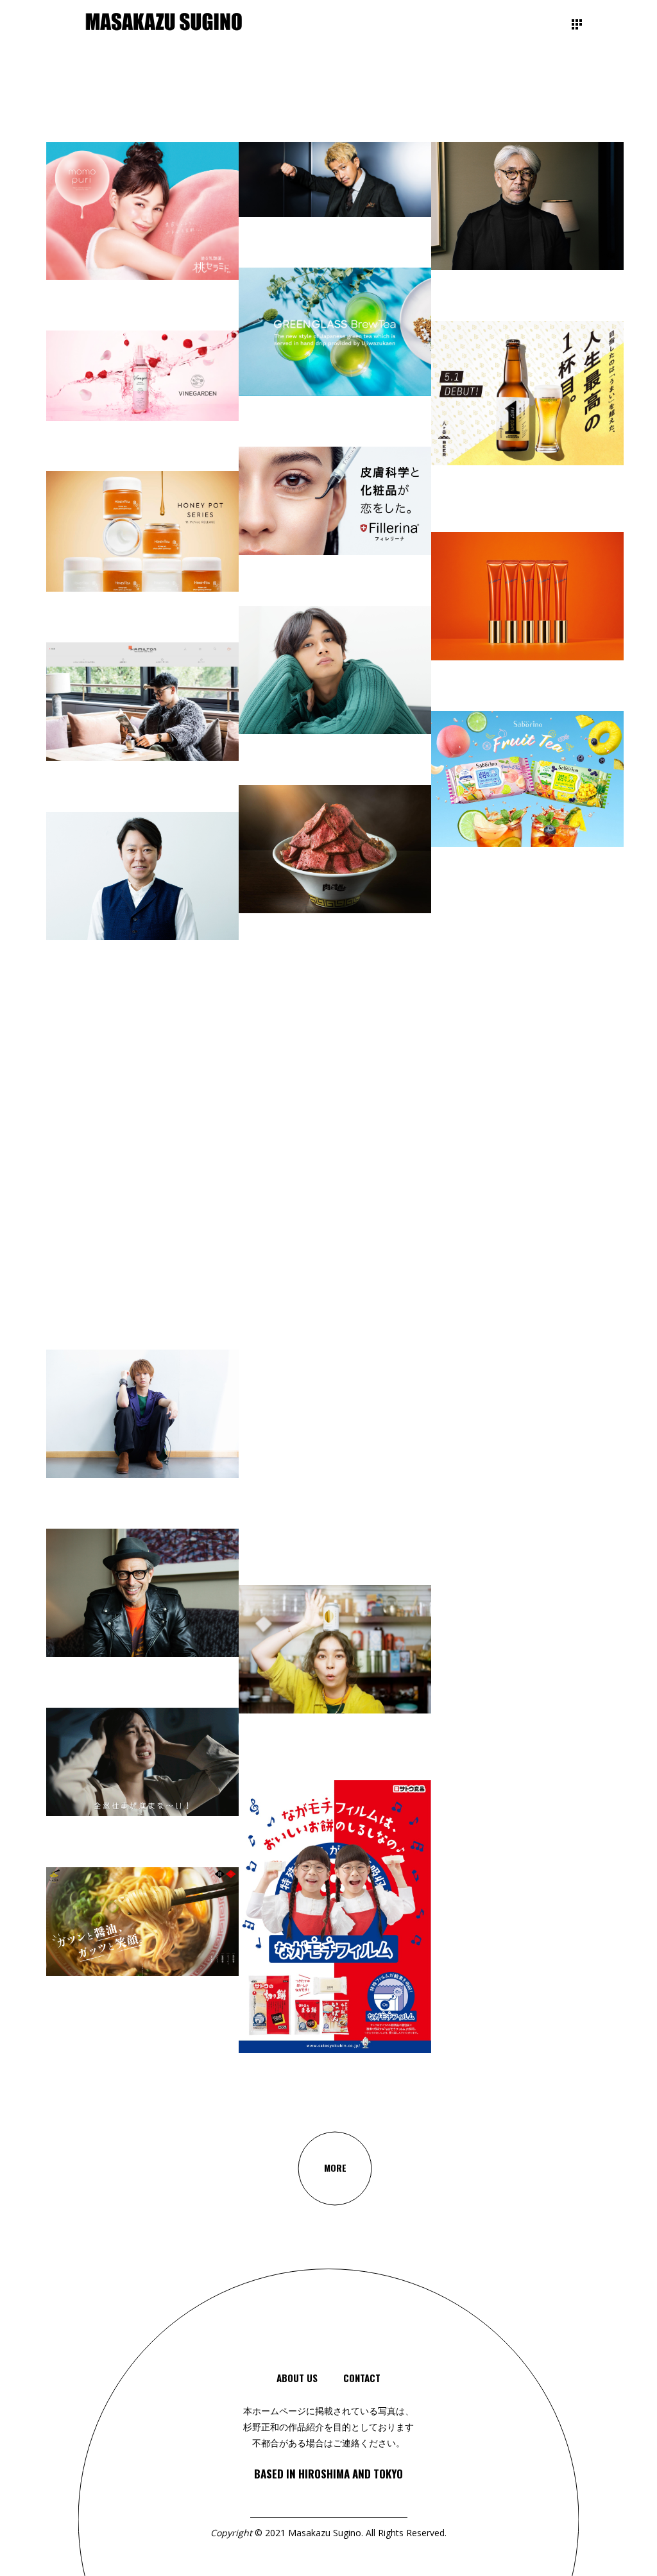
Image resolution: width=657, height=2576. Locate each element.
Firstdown (458, 521)
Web (257, 2036)
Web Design (282, 2025)
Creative (136, 2053)
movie (361, 1786)
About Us (297, 2378)
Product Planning (576, 527)
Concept (101, 2058)
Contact (362, 2378)
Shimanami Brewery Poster (499, 1888)
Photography (403, 1781)
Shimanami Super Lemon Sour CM (320, 1762)
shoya (61, 2033)
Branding (64, 2064)
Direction (173, 2048)
